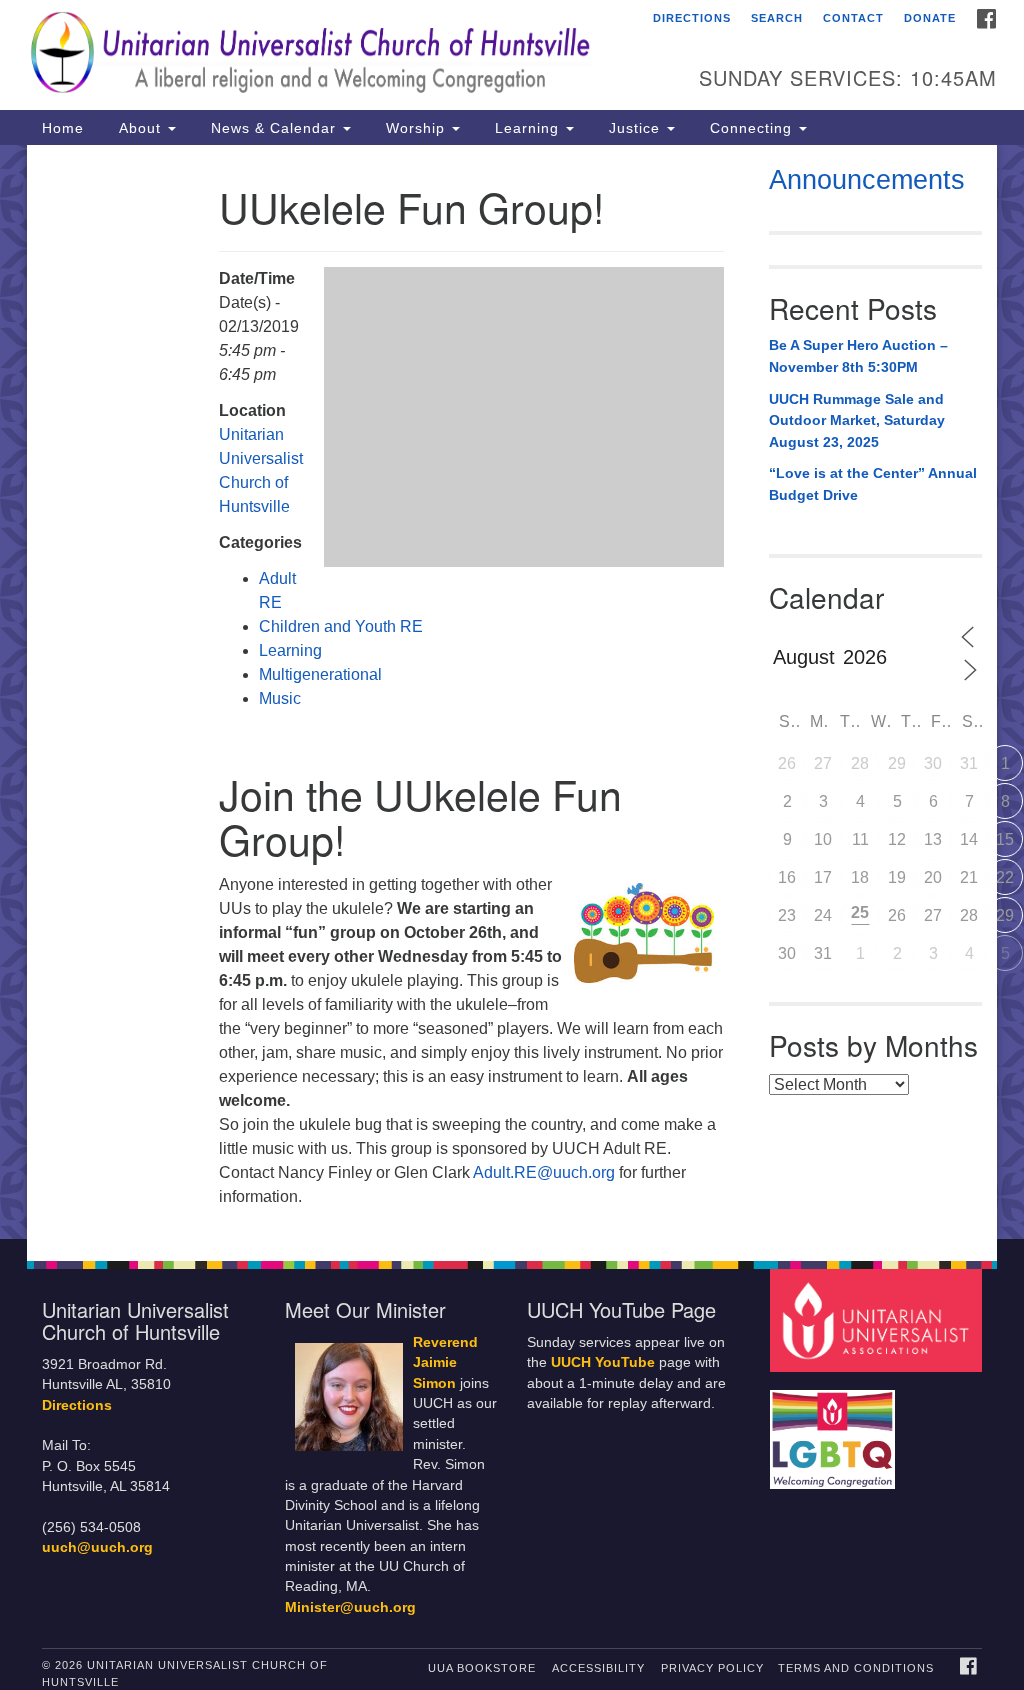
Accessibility (598, 1668)
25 (860, 912)
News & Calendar (273, 128)
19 (897, 877)
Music (280, 698)
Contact (853, 18)
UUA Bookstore (482, 1668)
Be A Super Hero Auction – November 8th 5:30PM (858, 356)
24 (823, 915)
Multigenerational (320, 674)
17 (823, 877)
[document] (512, 692)
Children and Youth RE (341, 626)
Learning (527, 128)
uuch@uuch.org (97, 1547)
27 (823, 763)
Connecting (751, 128)
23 (787, 915)
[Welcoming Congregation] (835, 1429)
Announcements (867, 180)
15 (1005, 839)
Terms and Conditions (856, 1668)
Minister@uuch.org (350, 1607)
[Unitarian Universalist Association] (878, 1319)
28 (860, 763)
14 (969, 839)
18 (860, 877)
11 (860, 839)
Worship (415, 128)
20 (933, 877)
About (140, 128)
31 (969, 763)
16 (787, 877)
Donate (930, 18)
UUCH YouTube (603, 1362)
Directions (692, 18)
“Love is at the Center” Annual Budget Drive (873, 484)
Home (63, 128)
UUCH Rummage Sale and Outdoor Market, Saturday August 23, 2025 (857, 420)
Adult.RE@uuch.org (546, 1172)
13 (933, 839)
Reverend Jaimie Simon (445, 1363)
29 (897, 763)
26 (787, 763)
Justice (634, 128)
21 (969, 877)
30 (933, 763)
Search (777, 18)
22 (1005, 877)
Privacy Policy (712, 1668)
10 (823, 839)
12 (897, 839)
